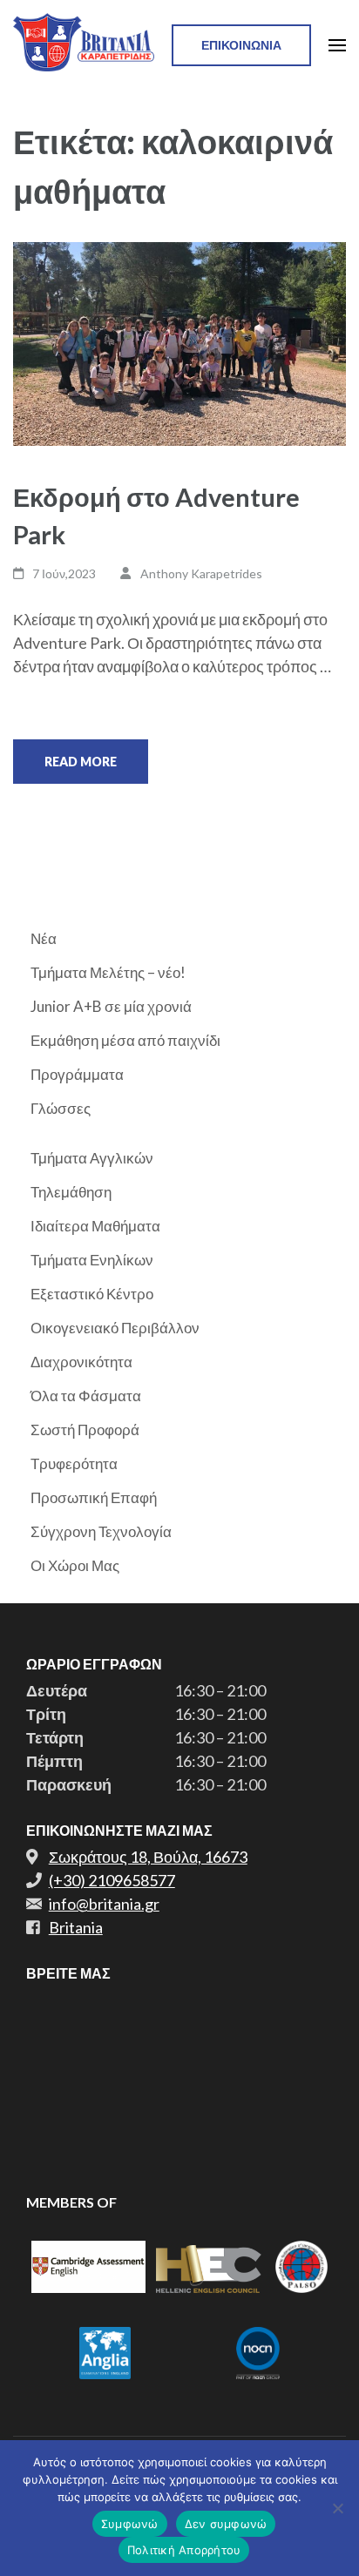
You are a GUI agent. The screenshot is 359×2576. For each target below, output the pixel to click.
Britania (76, 1927)
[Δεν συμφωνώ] (337, 2508)
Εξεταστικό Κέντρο (92, 1294)
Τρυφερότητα (74, 1463)
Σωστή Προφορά (85, 1430)
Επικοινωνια (241, 45)
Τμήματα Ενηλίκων (92, 1260)
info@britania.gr (104, 1904)
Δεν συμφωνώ (226, 2524)
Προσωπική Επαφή (94, 1497)
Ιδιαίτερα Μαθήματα (95, 1226)
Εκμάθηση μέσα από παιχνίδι (125, 1040)
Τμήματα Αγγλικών (92, 1158)
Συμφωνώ (130, 2524)
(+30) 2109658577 (112, 1880)
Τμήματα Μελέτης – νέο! (108, 972)
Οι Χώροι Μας (75, 1565)
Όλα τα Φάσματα (86, 1396)
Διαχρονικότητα (81, 1362)
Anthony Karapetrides (201, 573)
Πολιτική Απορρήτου (184, 2550)
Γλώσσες (61, 1108)
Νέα (44, 938)
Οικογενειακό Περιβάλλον (115, 1328)
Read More (81, 762)
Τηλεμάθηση (71, 1192)
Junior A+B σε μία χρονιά (111, 1006)
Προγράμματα (77, 1074)
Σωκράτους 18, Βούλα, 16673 (148, 1857)
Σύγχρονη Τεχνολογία (101, 1531)
